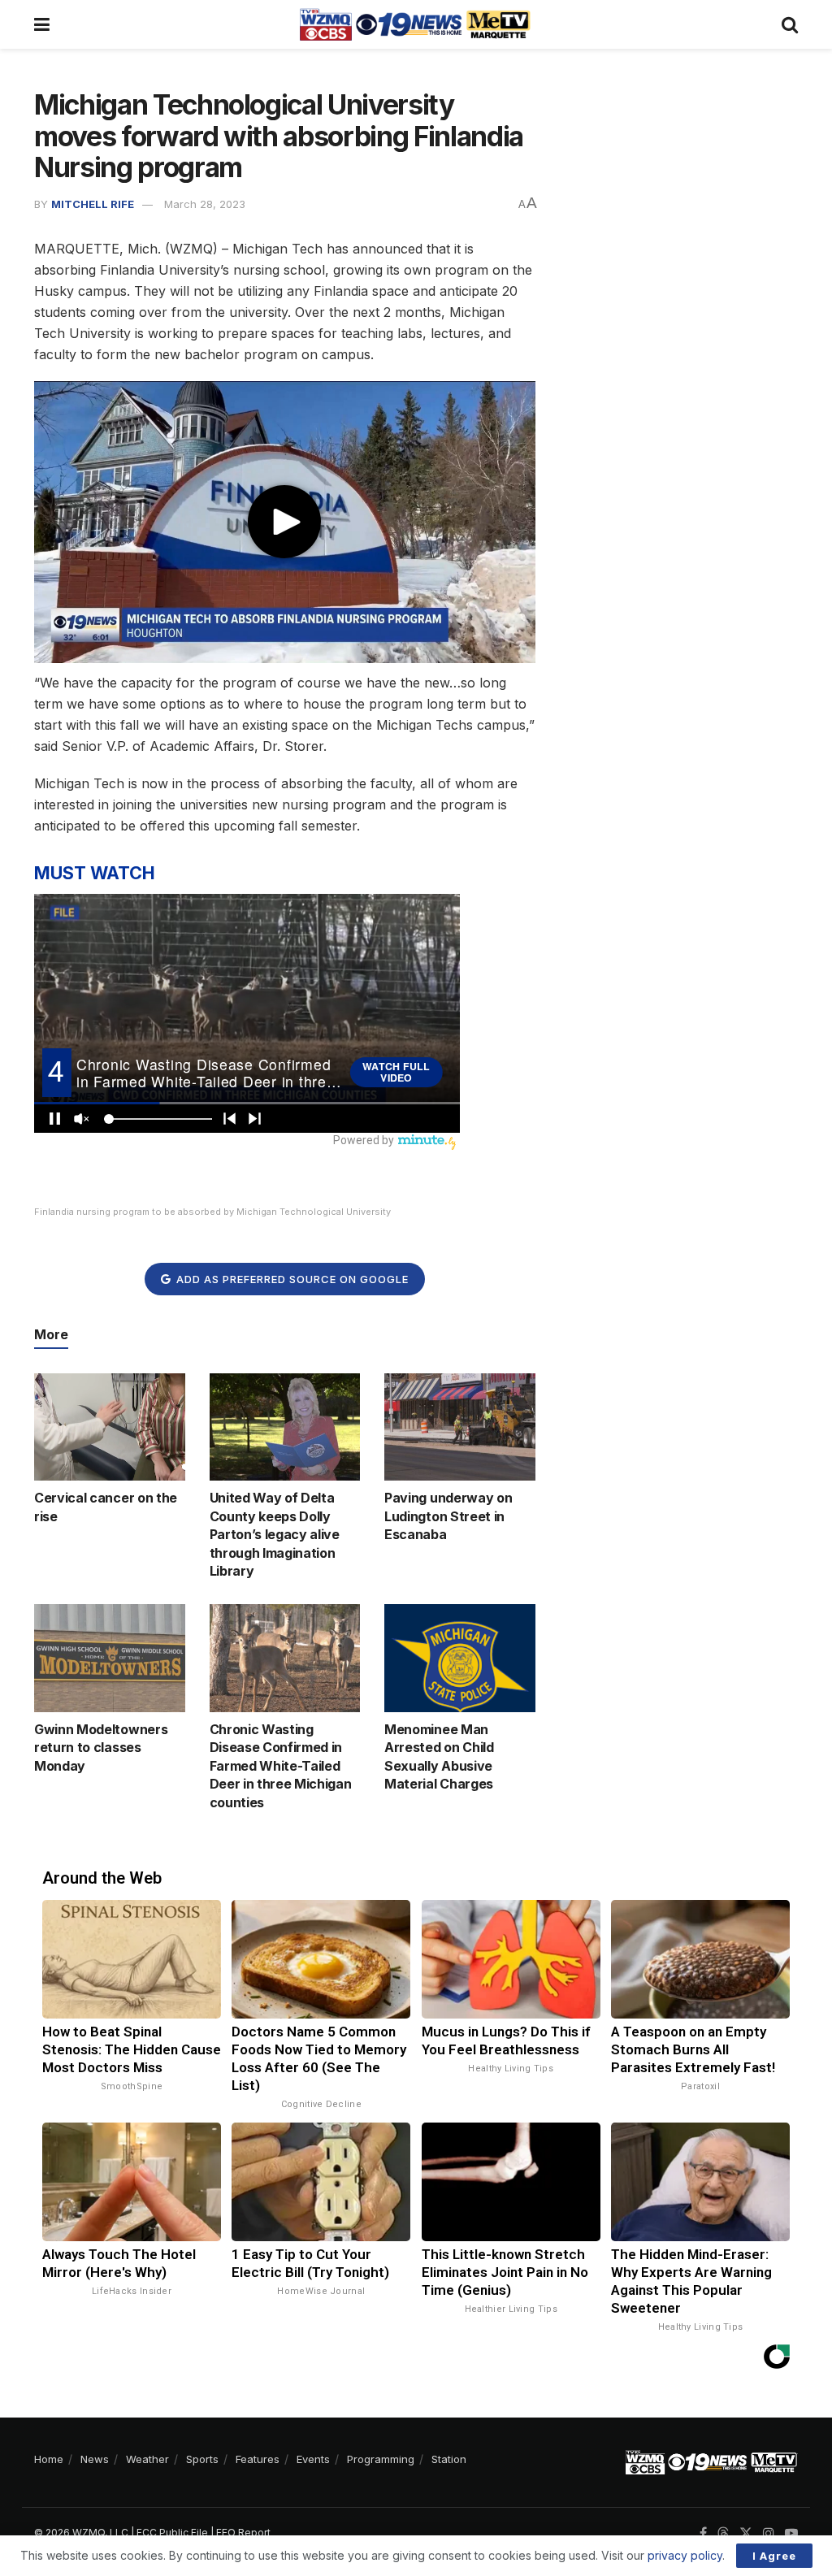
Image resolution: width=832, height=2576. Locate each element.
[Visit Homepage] (415, 24)
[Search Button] (790, 24)
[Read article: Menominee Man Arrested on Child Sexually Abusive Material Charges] (460, 1658)
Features (258, 2459)
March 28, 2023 (205, 204)
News (95, 2459)
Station (449, 2459)
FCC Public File (172, 2533)
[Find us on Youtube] (791, 2533)
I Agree (774, 2556)
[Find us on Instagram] (769, 2533)
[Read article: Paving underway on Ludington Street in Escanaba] (460, 1427)
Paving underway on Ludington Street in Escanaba (448, 1516)
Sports (202, 2459)
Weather (147, 2459)
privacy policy (685, 2555)
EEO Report (243, 2533)
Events (313, 2459)
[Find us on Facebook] (703, 2533)
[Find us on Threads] (723, 2534)
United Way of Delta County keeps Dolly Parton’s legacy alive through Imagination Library (275, 1534)
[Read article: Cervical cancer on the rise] (110, 1427)
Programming (381, 2459)
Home (49, 2459)
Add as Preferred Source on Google (291, 1279)
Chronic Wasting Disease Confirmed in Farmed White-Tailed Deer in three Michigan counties (281, 1766)
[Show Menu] (42, 24)
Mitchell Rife (93, 204)
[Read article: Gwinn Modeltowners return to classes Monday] (110, 1658)
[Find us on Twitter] (746, 2533)
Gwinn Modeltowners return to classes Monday (101, 1748)
